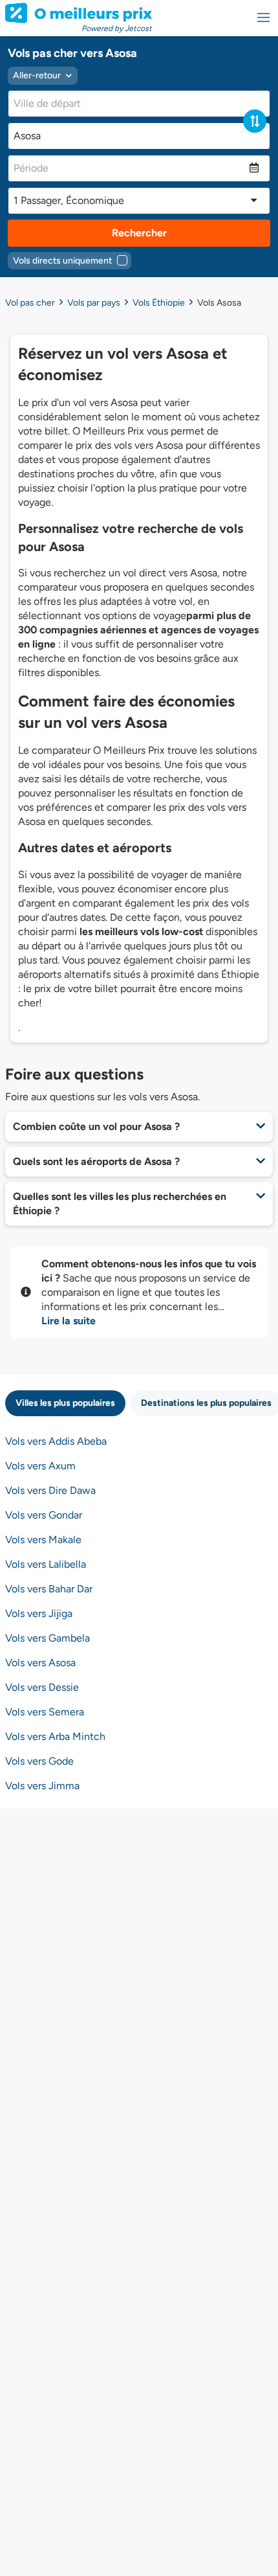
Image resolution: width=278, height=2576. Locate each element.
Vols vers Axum (40, 1466)
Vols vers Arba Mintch (55, 1736)
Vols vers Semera (45, 1712)
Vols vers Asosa (40, 1663)
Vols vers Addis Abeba (56, 1441)
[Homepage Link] (79, 13)
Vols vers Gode (39, 1761)
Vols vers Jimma (42, 1786)
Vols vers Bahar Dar (49, 1589)
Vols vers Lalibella (46, 1564)
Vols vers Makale (43, 1540)
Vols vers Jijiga (39, 1613)
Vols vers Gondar (44, 1515)
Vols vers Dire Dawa (50, 1490)
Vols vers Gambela (48, 1638)
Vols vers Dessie (42, 1687)
